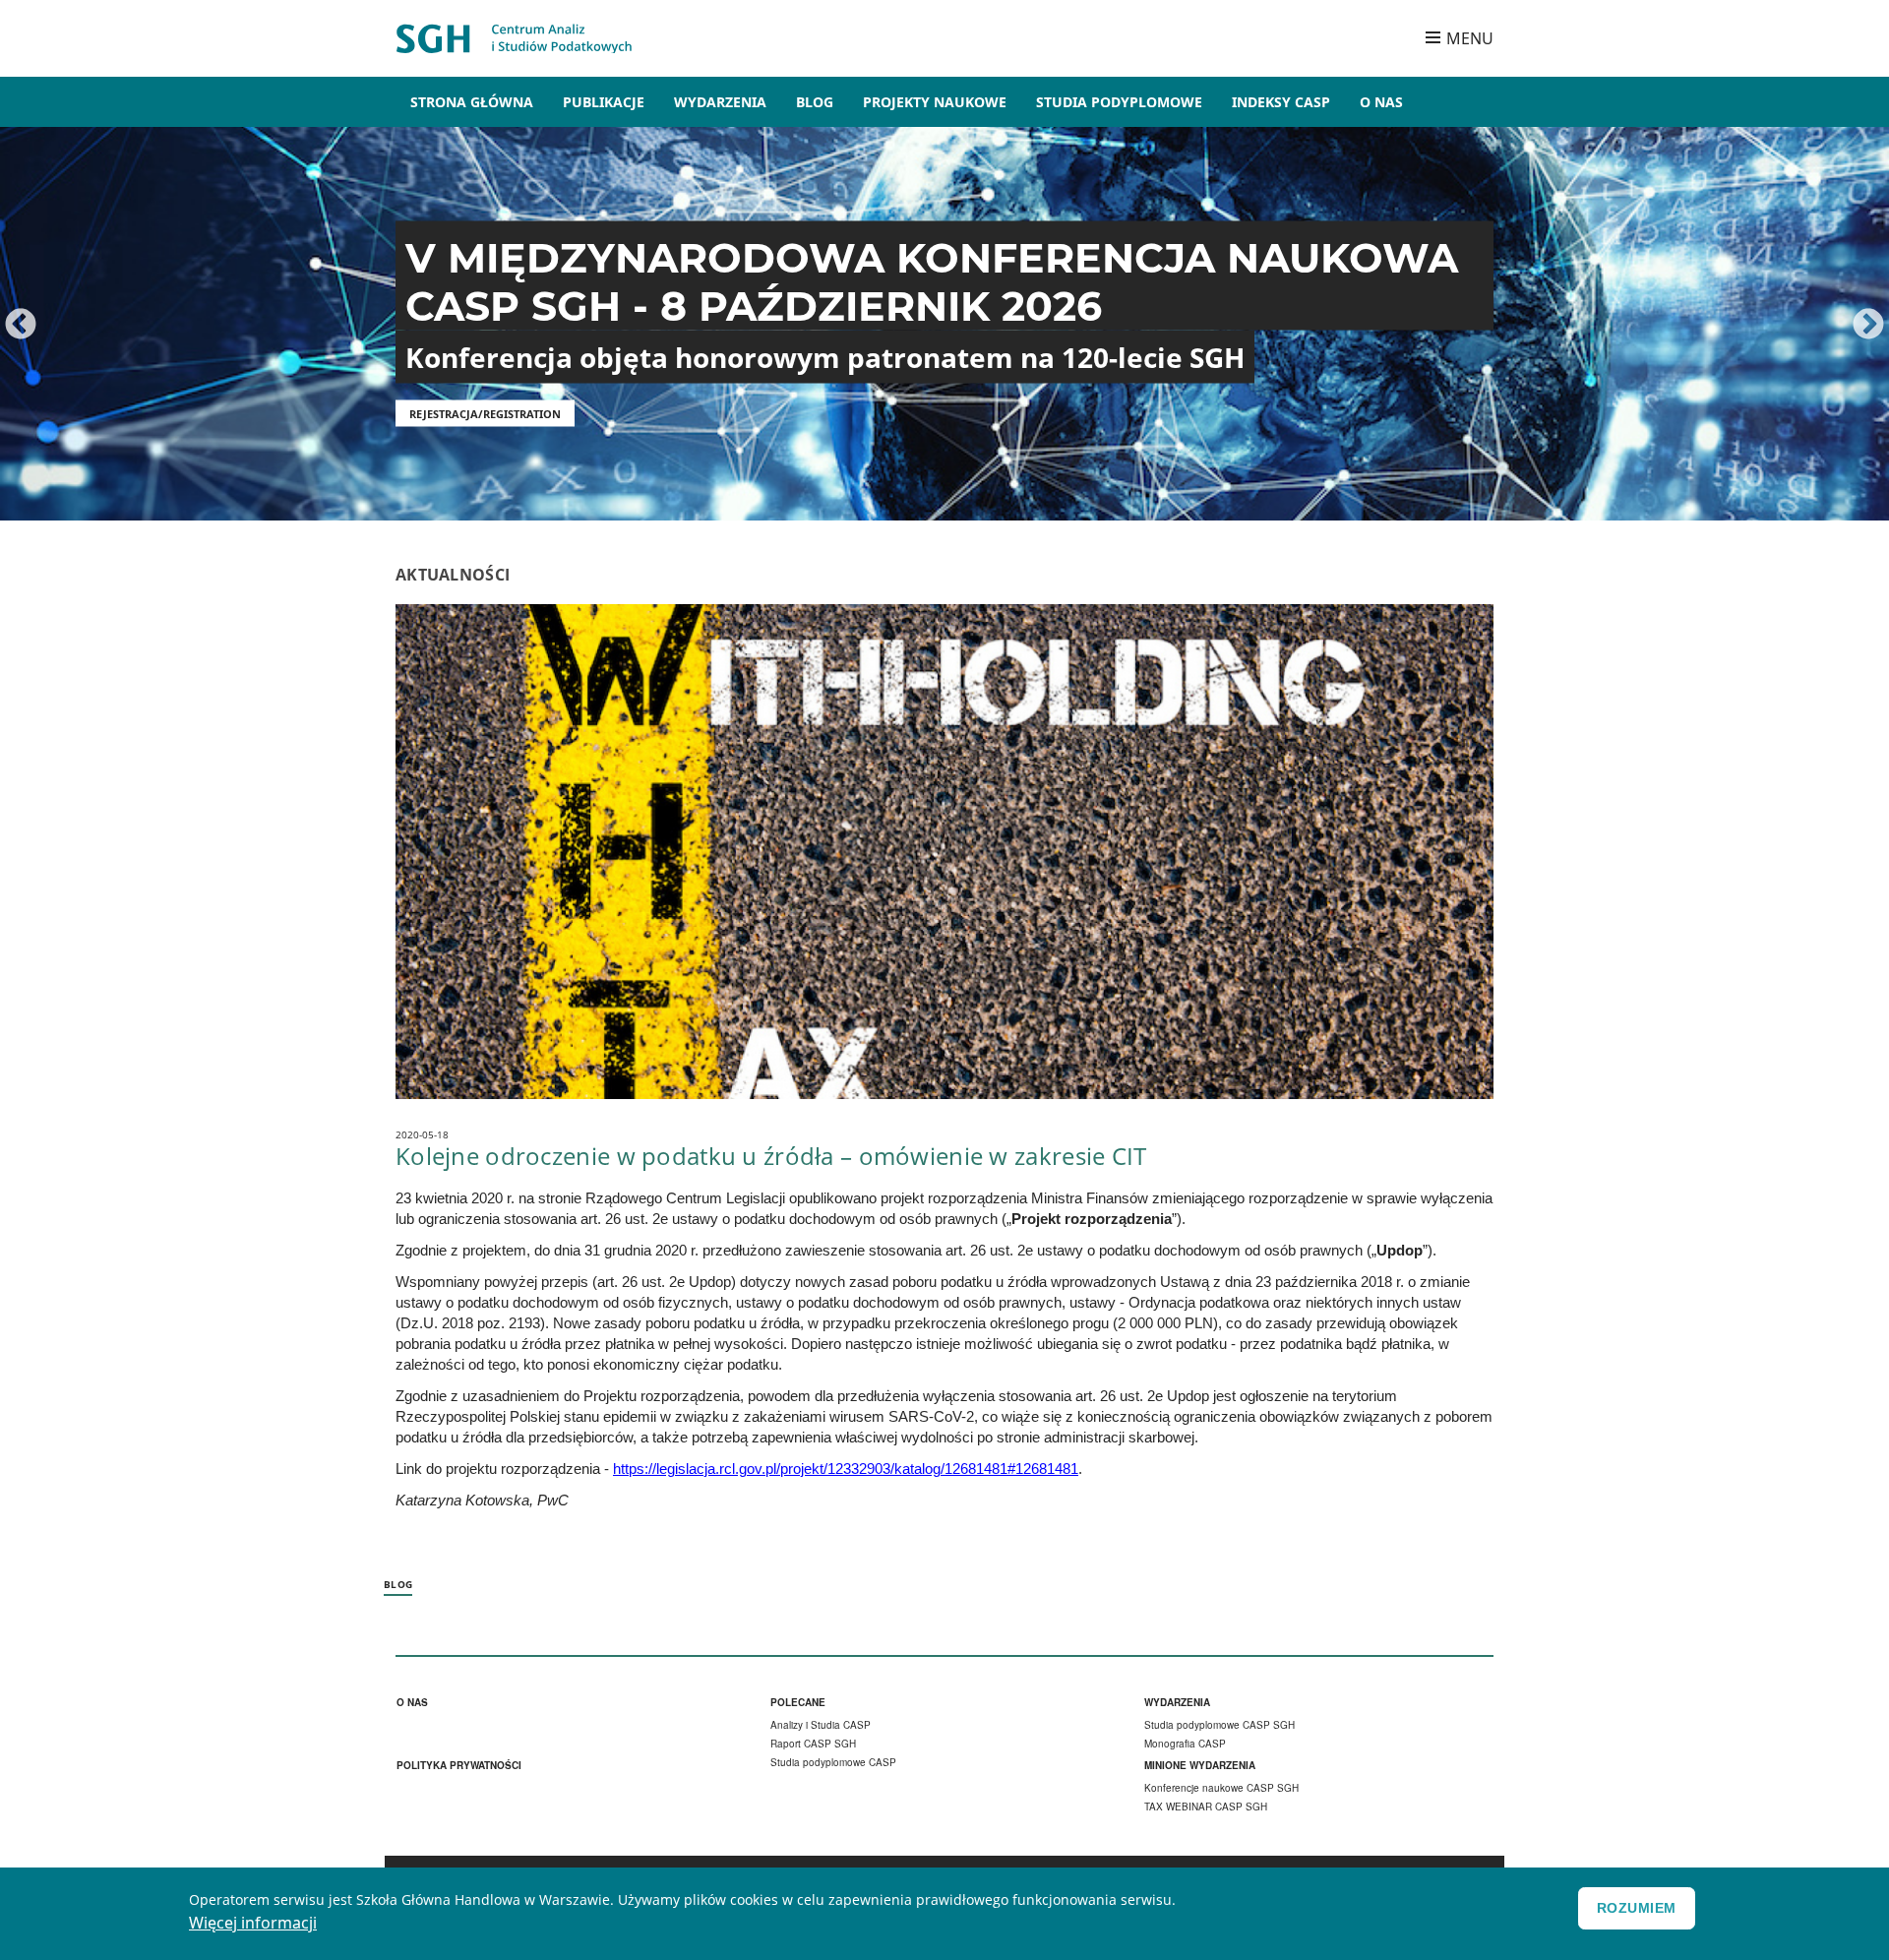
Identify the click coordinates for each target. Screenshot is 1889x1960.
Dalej (1868, 326)
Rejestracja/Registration (485, 414)
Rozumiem (1637, 1908)
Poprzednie (21, 326)
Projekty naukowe (935, 102)
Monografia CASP (1185, 1744)
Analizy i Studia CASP (821, 1725)
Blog (815, 102)
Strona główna (472, 102)
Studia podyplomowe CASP (833, 1762)
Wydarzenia (720, 102)
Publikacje (604, 102)
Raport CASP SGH (813, 1744)
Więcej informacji (253, 1923)
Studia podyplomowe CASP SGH (1219, 1725)
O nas (412, 1703)
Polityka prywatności (459, 1766)
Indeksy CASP (1281, 102)
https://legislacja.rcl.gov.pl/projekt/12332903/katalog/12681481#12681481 (846, 1469)
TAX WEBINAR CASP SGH (1206, 1807)
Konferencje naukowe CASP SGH (1221, 1788)
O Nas (1381, 102)
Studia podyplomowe (1119, 102)
